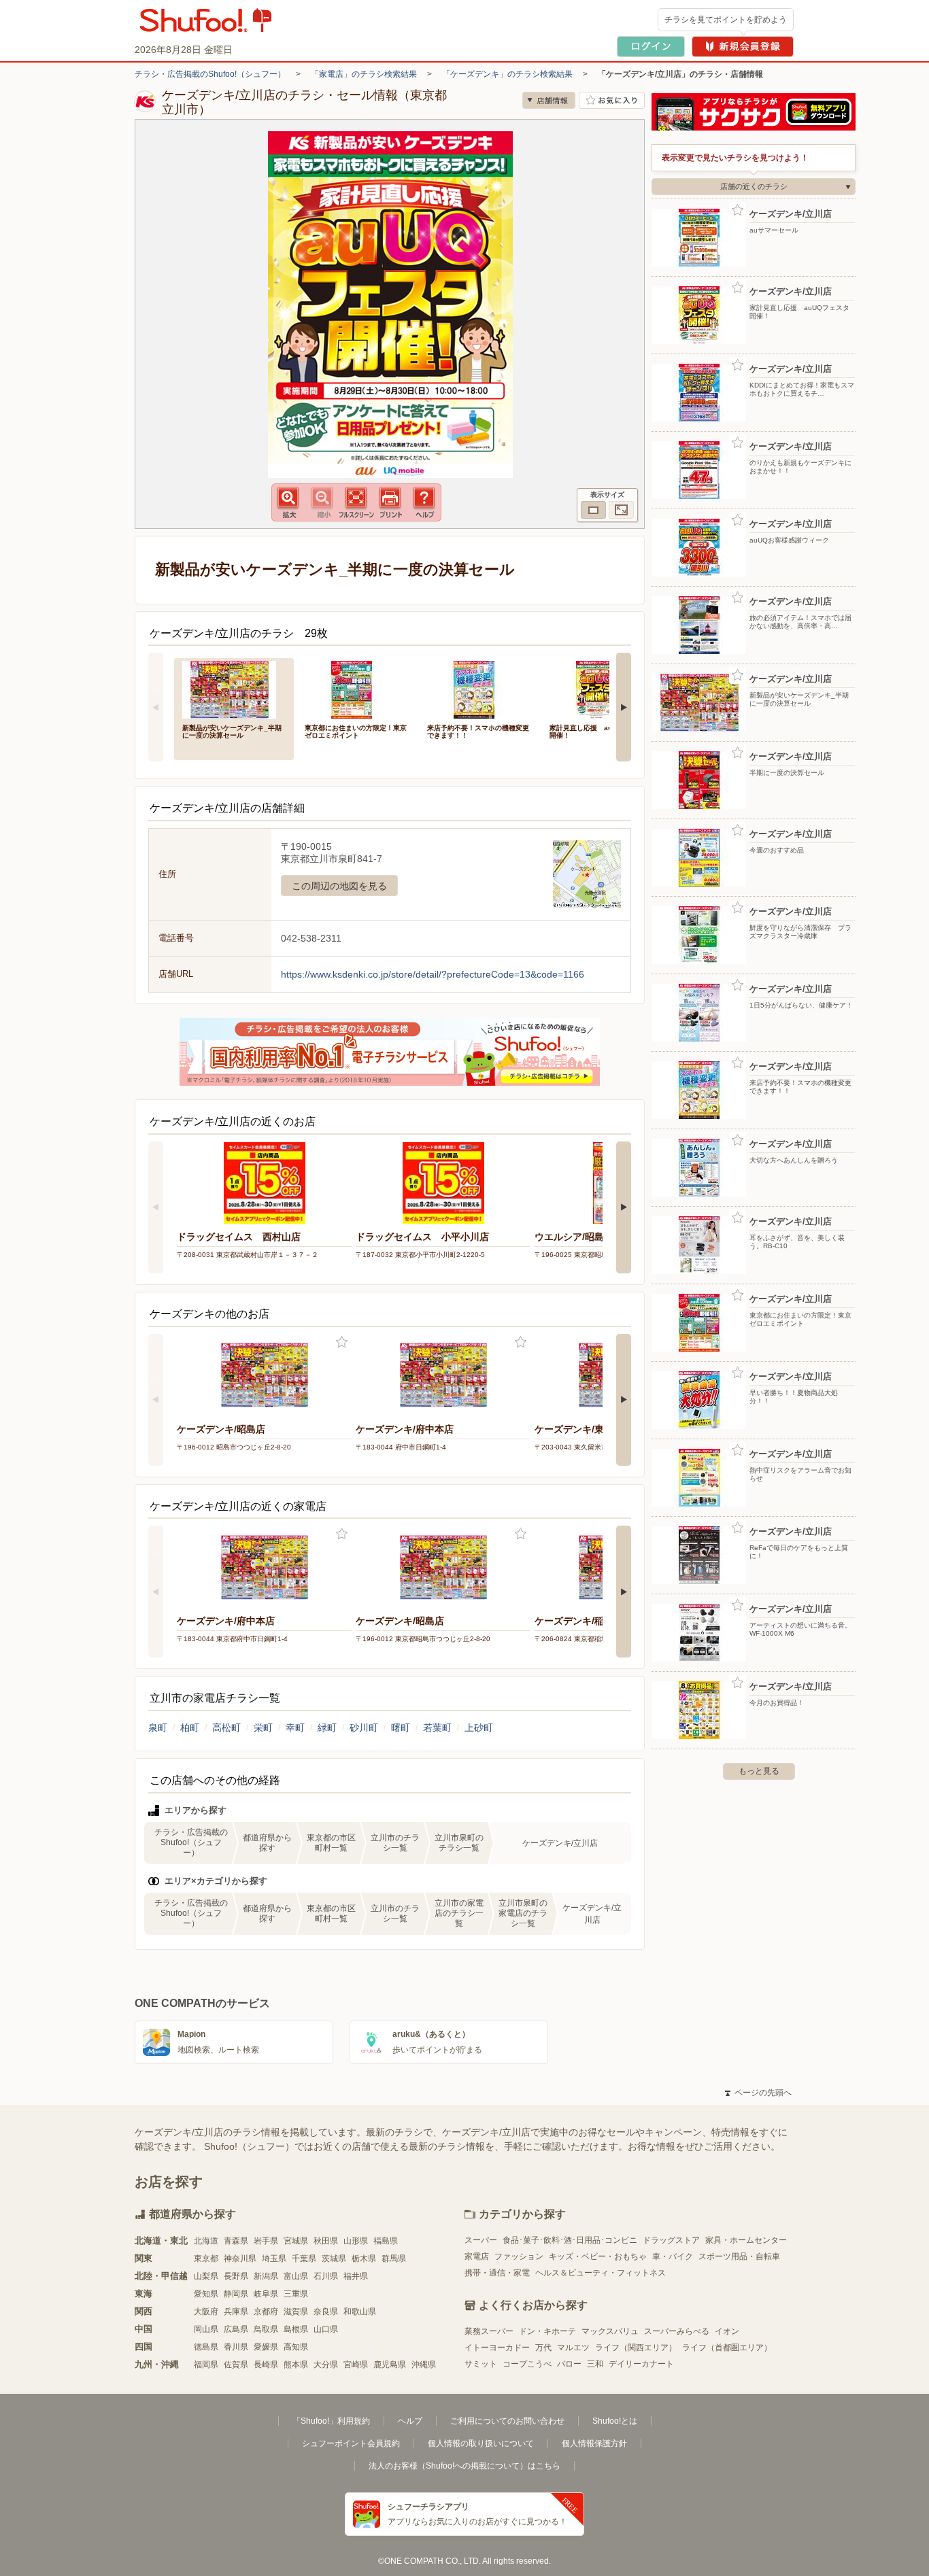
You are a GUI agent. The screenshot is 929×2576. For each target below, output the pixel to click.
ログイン (651, 47)
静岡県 (236, 2294)
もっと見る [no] (759, 1771)
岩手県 (266, 2241)
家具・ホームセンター (746, 2240)
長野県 (236, 2276)
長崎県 (266, 2365)
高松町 (226, 1728)
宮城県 (296, 2241)
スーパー (481, 2240)
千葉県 (304, 2259)
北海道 (206, 2241)
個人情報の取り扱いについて (481, 2443)
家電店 (477, 2256)
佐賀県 (236, 2365)
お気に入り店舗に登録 (612, 100)
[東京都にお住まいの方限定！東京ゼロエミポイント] (356, 688)
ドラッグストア (671, 2240)
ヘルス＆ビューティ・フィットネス (601, 2273)
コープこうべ (527, 2364)
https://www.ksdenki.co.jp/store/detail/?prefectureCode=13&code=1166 (433, 974)
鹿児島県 (390, 2365)
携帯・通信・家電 (497, 2273)
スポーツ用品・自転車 (739, 2256)
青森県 (236, 2241)
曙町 (401, 1728)
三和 (595, 2364)
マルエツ (573, 2348)
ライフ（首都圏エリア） (727, 2348)
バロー (569, 2364)
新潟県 (266, 2276)
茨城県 (334, 2259)
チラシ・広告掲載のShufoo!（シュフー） (210, 74)
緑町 (327, 1728)
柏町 (190, 1728)
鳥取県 (266, 2329)
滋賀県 (296, 2312)
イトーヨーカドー (497, 2348)
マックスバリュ (610, 2331)
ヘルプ (410, 2421)
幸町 (295, 1728)
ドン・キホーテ (547, 2331)
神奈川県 (240, 2259)
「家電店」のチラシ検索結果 (364, 74)
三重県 (296, 2294)
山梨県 (206, 2276)
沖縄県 (424, 2365)
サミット (481, 2364)
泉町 (158, 1728)
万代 (543, 2348)
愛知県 (206, 2294)
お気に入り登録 (342, 1342)
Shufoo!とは (615, 2421)
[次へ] (624, 707)
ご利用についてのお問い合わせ (507, 2421)
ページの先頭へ (758, 2093)
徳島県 (206, 2347)
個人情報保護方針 (594, 2443)
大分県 (326, 2365)
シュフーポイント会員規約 (351, 2443)
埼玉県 (274, 2259)
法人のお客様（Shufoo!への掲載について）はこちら (464, 2466)
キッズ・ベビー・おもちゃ (598, 2256)
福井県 (356, 2276)
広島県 (236, 2329)
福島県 (386, 2241)
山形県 (356, 2241)
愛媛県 (266, 2347)
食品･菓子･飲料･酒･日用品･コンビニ (570, 2240)
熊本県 (296, 2365)
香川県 (236, 2347)
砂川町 (364, 1728)
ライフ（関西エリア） (636, 2348)
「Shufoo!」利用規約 (331, 2421)
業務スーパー (489, 2331)
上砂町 (479, 1728)
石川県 (326, 2276)
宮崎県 (356, 2365)
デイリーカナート (641, 2364)
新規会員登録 (743, 47)
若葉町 (437, 1728)
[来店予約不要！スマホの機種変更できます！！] (479, 688)
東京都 (206, 2259)
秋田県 (326, 2241)
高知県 (296, 2347)
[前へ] (156, 707)
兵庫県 (236, 2312)
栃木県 (364, 2259)
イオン (727, 2331)
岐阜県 (266, 2294)
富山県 (296, 2276)
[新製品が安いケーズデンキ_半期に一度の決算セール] (234, 688)
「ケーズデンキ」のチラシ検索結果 (507, 74)
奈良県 (326, 2312)
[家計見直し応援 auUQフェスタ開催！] (601, 688)
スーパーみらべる (677, 2331)
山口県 (326, 2329)
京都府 (266, 2312)
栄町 (263, 1728)
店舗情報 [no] (549, 100)
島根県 (296, 2329)
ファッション (519, 2256)
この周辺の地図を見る (339, 886)
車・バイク (673, 2256)
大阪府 (206, 2312)
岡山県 (206, 2329)
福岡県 (206, 2365)
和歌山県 (360, 2312)
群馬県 (394, 2259)
